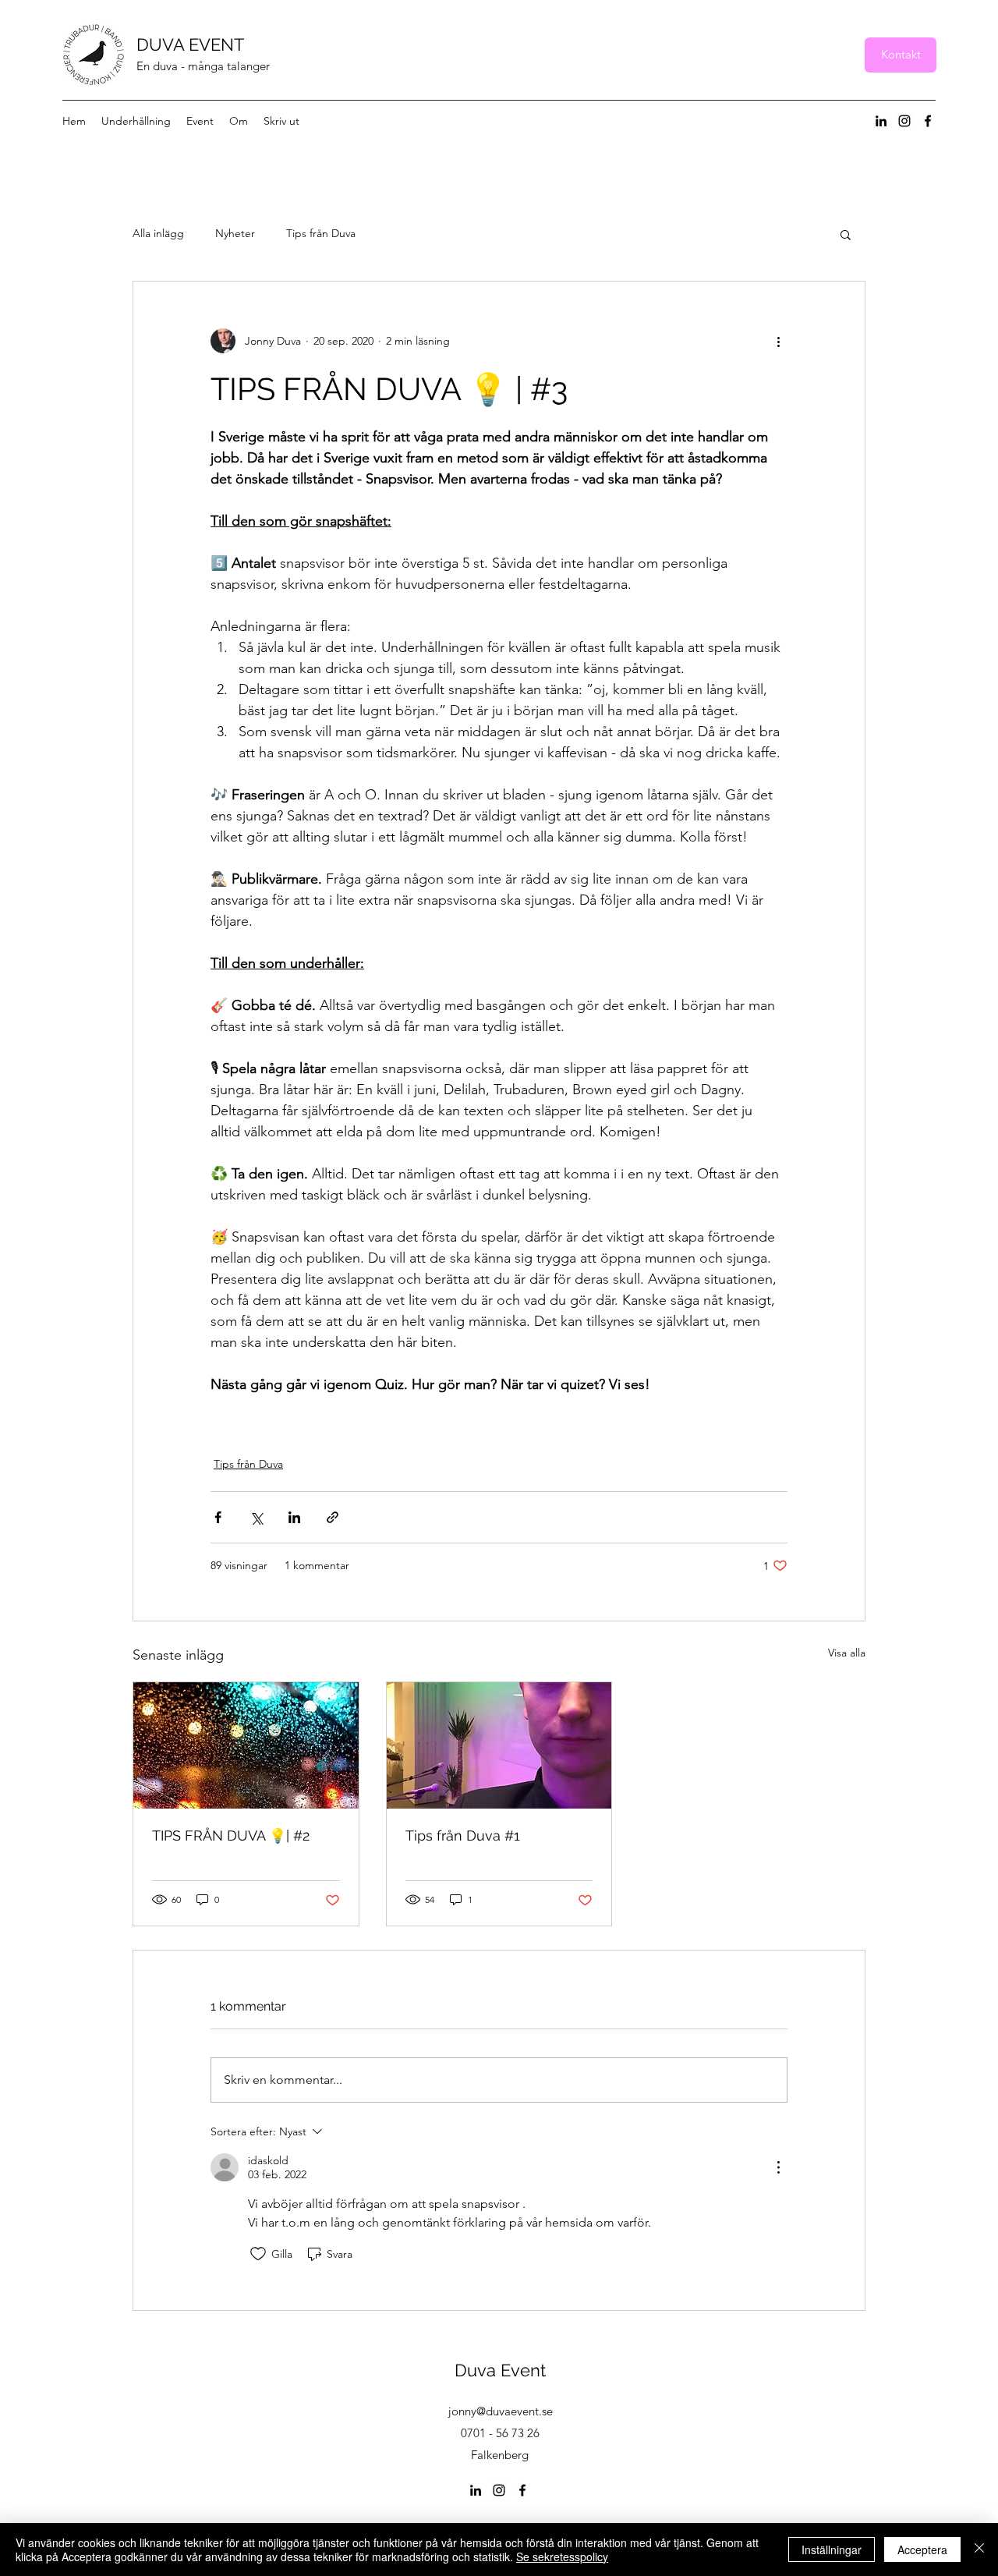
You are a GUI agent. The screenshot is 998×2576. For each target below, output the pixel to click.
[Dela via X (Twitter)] (256, 1517)
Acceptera (922, 2549)
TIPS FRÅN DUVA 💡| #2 (231, 1835)
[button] (846, 234)
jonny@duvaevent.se (501, 2411)
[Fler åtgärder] (778, 341)
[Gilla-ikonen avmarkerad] (258, 2254)
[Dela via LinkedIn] (294, 1517)
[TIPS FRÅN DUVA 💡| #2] (246, 1745)
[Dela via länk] (333, 1517)
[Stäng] (979, 2549)
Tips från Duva (321, 233)
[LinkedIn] (881, 121)
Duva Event (500, 2370)
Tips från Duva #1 (463, 1835)
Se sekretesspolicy (562, 2557)
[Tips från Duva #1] (499, 1745)
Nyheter (235, 233)
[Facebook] (928, 121)
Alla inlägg (158, 233)
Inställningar (832, 2549)
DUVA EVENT (190, 44)
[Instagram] (904, 121)
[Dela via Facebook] (218, 1517)
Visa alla (847, 1653)
